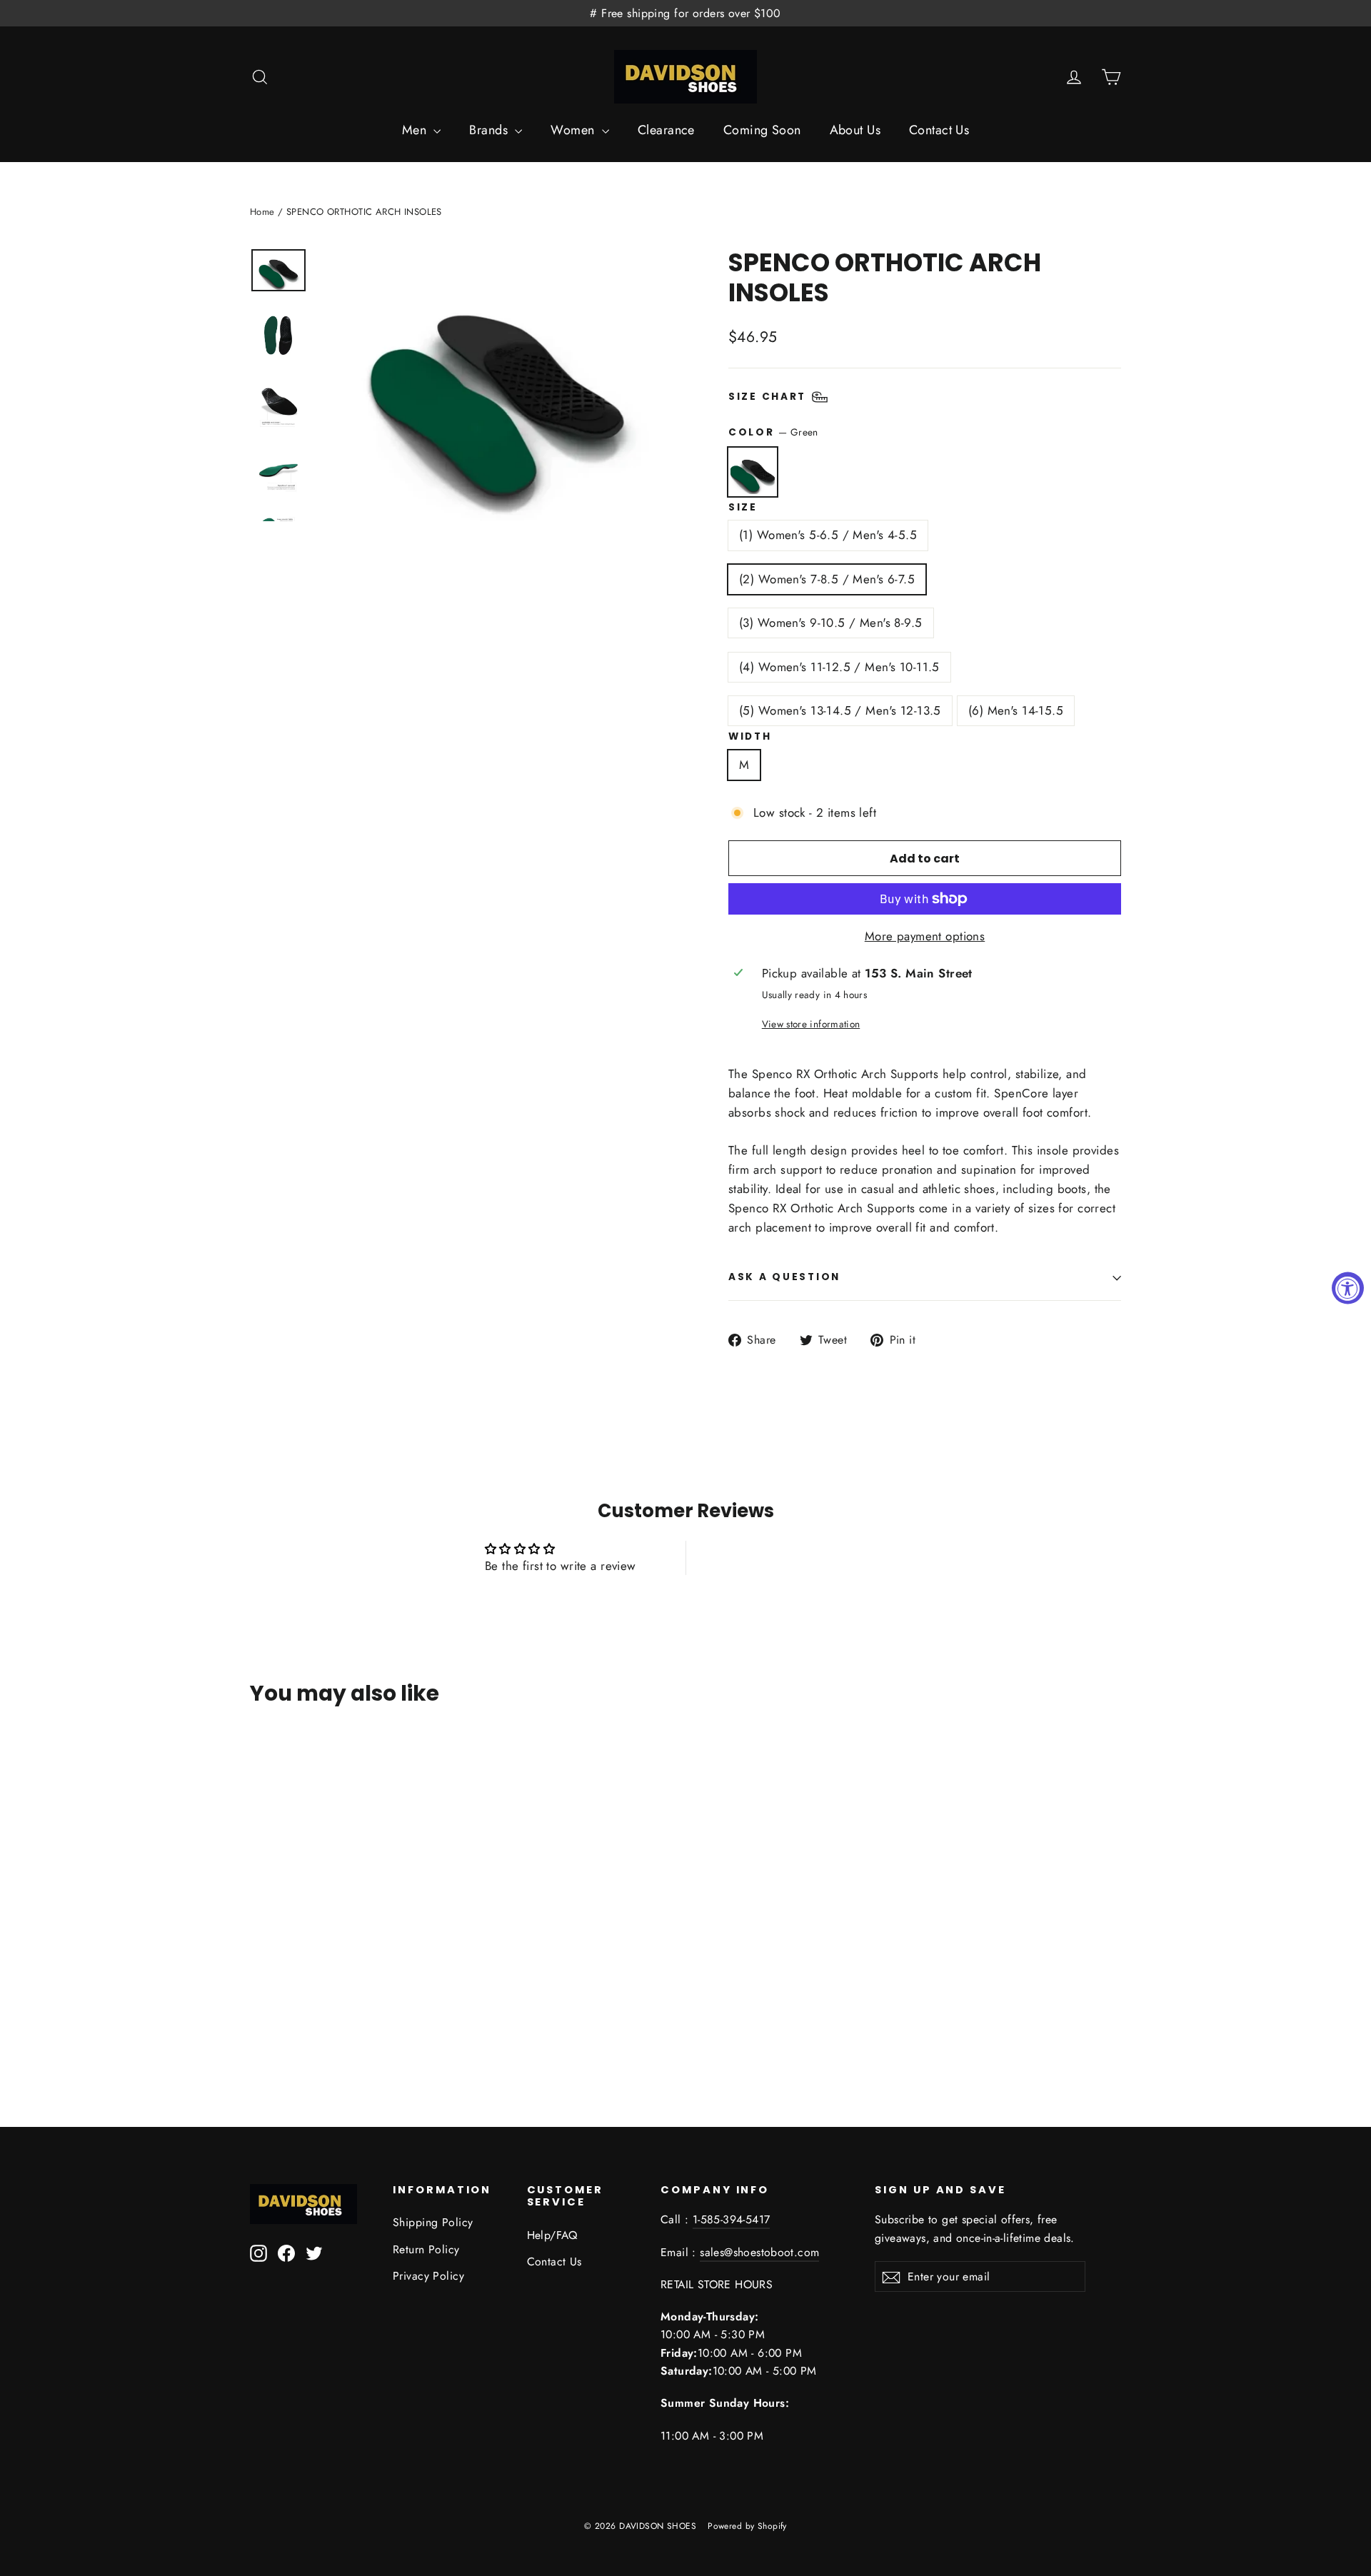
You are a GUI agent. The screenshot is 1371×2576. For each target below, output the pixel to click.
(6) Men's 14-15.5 (1016, 710)
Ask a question (784, 1277)
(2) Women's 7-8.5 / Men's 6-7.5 (827, 579)
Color (773, 432)
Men (416, 130)
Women (574, 130)
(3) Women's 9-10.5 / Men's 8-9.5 (831, 623)
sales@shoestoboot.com (759, 2252)
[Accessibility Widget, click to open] (1348, 1288)
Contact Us (939, 130)
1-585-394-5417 (732, 2219)
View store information (811, 1024)
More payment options (925, 936)
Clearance (666, 130)
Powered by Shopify (747, 2526)
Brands (490, 130)
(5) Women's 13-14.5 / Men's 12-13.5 (840, 710)
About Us (855, 130)
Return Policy (426, 2249)
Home (262, 212)
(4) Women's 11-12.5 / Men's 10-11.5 (839, 667)
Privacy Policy (428, 2276)
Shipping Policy (433, 2222)
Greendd (753, 472)
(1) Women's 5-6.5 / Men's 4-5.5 (828, 535)
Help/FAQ (552, 2235)
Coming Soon (762, 130)
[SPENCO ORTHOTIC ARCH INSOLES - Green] (270, 1989)
